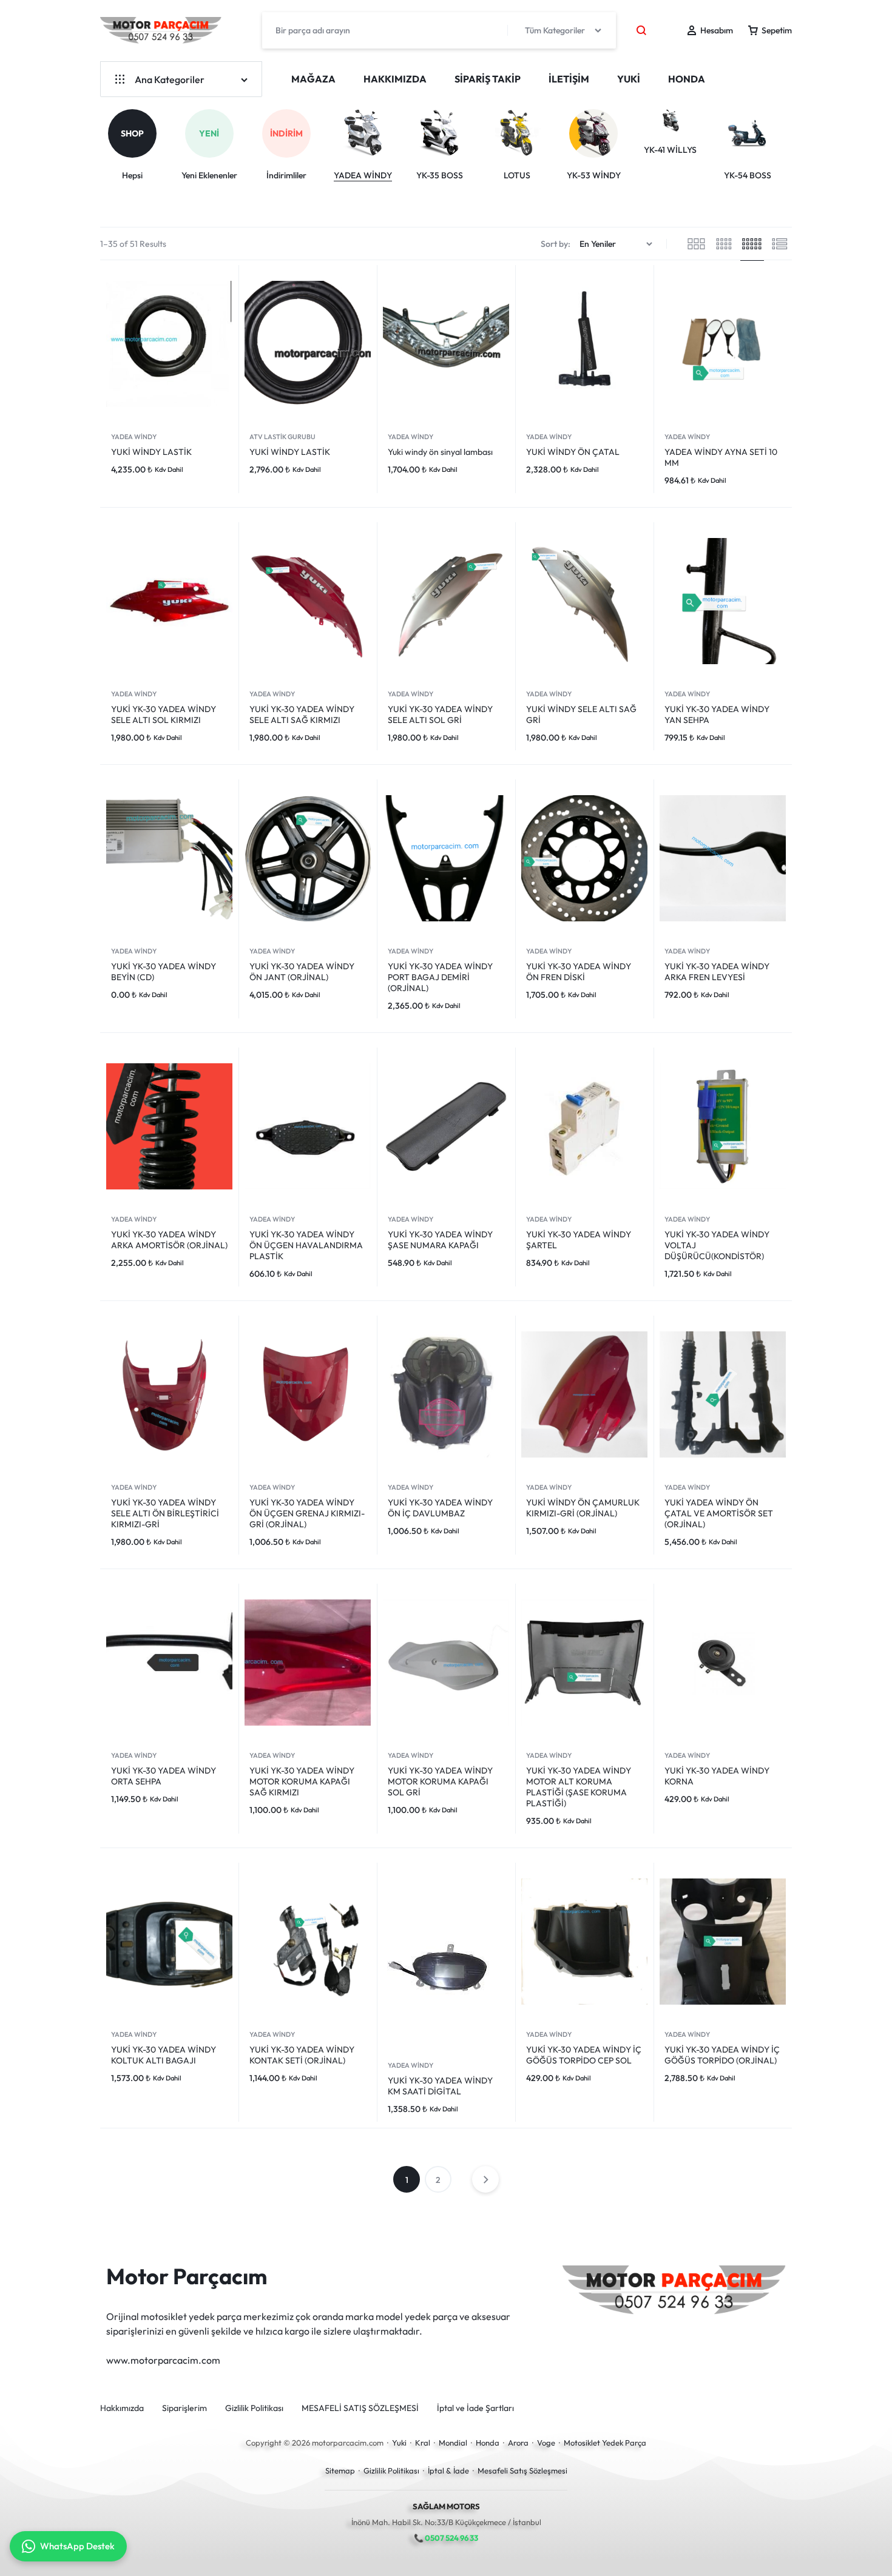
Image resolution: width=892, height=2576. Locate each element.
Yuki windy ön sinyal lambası (440, 452)
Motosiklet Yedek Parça (605, 2443)
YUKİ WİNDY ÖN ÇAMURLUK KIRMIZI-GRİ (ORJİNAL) (583, 1508)
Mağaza (313, 79)
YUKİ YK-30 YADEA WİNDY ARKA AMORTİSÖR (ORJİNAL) (169, 1240)
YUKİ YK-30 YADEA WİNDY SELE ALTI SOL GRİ (440, 715)
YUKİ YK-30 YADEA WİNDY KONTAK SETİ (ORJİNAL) (302, 2055)
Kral (423, 2443)
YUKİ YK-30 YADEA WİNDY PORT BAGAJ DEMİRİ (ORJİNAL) (440, 977)
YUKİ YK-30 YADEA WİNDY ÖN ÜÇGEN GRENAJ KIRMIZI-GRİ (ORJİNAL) (307, 1513)
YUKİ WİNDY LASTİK (151, 452)
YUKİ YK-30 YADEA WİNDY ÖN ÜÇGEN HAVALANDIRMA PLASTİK (306, 1245)
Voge (546, 2443)
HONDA (687, 79)
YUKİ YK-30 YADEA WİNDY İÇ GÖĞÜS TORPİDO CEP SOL (584, 2055)
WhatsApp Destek (77, 2546)
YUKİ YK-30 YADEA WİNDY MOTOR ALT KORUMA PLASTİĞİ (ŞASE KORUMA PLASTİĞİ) (579, 1787)
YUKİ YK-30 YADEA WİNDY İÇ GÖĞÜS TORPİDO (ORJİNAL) (722, 2055)
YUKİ (629, 79)
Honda (488, 2443)
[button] (794, 141)
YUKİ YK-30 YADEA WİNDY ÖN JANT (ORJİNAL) (302, 972)
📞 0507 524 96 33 (446, 2538)
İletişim (569, 79)
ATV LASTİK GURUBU (282, 437)
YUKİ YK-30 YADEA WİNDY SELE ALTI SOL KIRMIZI (164, 715)
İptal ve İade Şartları (475, 2408)
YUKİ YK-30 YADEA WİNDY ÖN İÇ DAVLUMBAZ (440, 1508)
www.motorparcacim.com (163, 2360)
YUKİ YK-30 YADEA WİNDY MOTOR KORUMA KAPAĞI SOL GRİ (440, 1781)
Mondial (453, 2443)
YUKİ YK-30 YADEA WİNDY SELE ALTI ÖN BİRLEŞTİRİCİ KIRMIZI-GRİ (165, 1513)
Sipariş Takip (488, 79)
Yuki (399, 2443)
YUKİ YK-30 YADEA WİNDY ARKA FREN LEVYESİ (717, 972)
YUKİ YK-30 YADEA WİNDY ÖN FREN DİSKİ (579, 972)
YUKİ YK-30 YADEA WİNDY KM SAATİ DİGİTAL (440, 2086)
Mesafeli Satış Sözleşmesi (522, 2470)
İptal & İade (448, 2470)
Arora (518, 2443)
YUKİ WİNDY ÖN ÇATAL (573, 452)
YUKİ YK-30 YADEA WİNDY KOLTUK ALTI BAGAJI (164, 2055)
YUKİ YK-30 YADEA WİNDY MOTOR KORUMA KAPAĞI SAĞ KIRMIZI (302, 1781)
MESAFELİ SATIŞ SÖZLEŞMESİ (360, 2408)
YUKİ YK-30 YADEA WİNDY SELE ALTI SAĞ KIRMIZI (302, 715)
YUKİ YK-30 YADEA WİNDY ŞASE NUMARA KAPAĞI (440, 1240)
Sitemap (340, 2470)
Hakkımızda (395, 79)
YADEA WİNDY (134, 437)
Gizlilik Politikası (254, 2408)
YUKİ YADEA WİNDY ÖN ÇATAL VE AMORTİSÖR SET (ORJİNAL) (719, 1513)
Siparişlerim (184, 2408)
